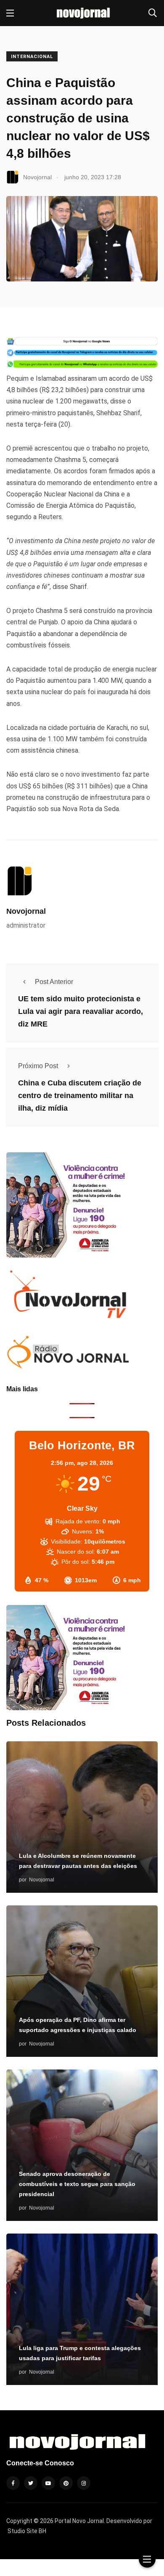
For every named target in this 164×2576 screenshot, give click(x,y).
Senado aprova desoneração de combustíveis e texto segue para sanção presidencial (77, 2184)
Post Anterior (54, 982)
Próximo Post (38, 1066)
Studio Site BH (27, 2531)
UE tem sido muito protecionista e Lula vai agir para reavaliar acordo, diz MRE (81, 1011)
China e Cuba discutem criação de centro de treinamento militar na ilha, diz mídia (80, 1096)
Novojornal (26, 911)
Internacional (32, 57)
